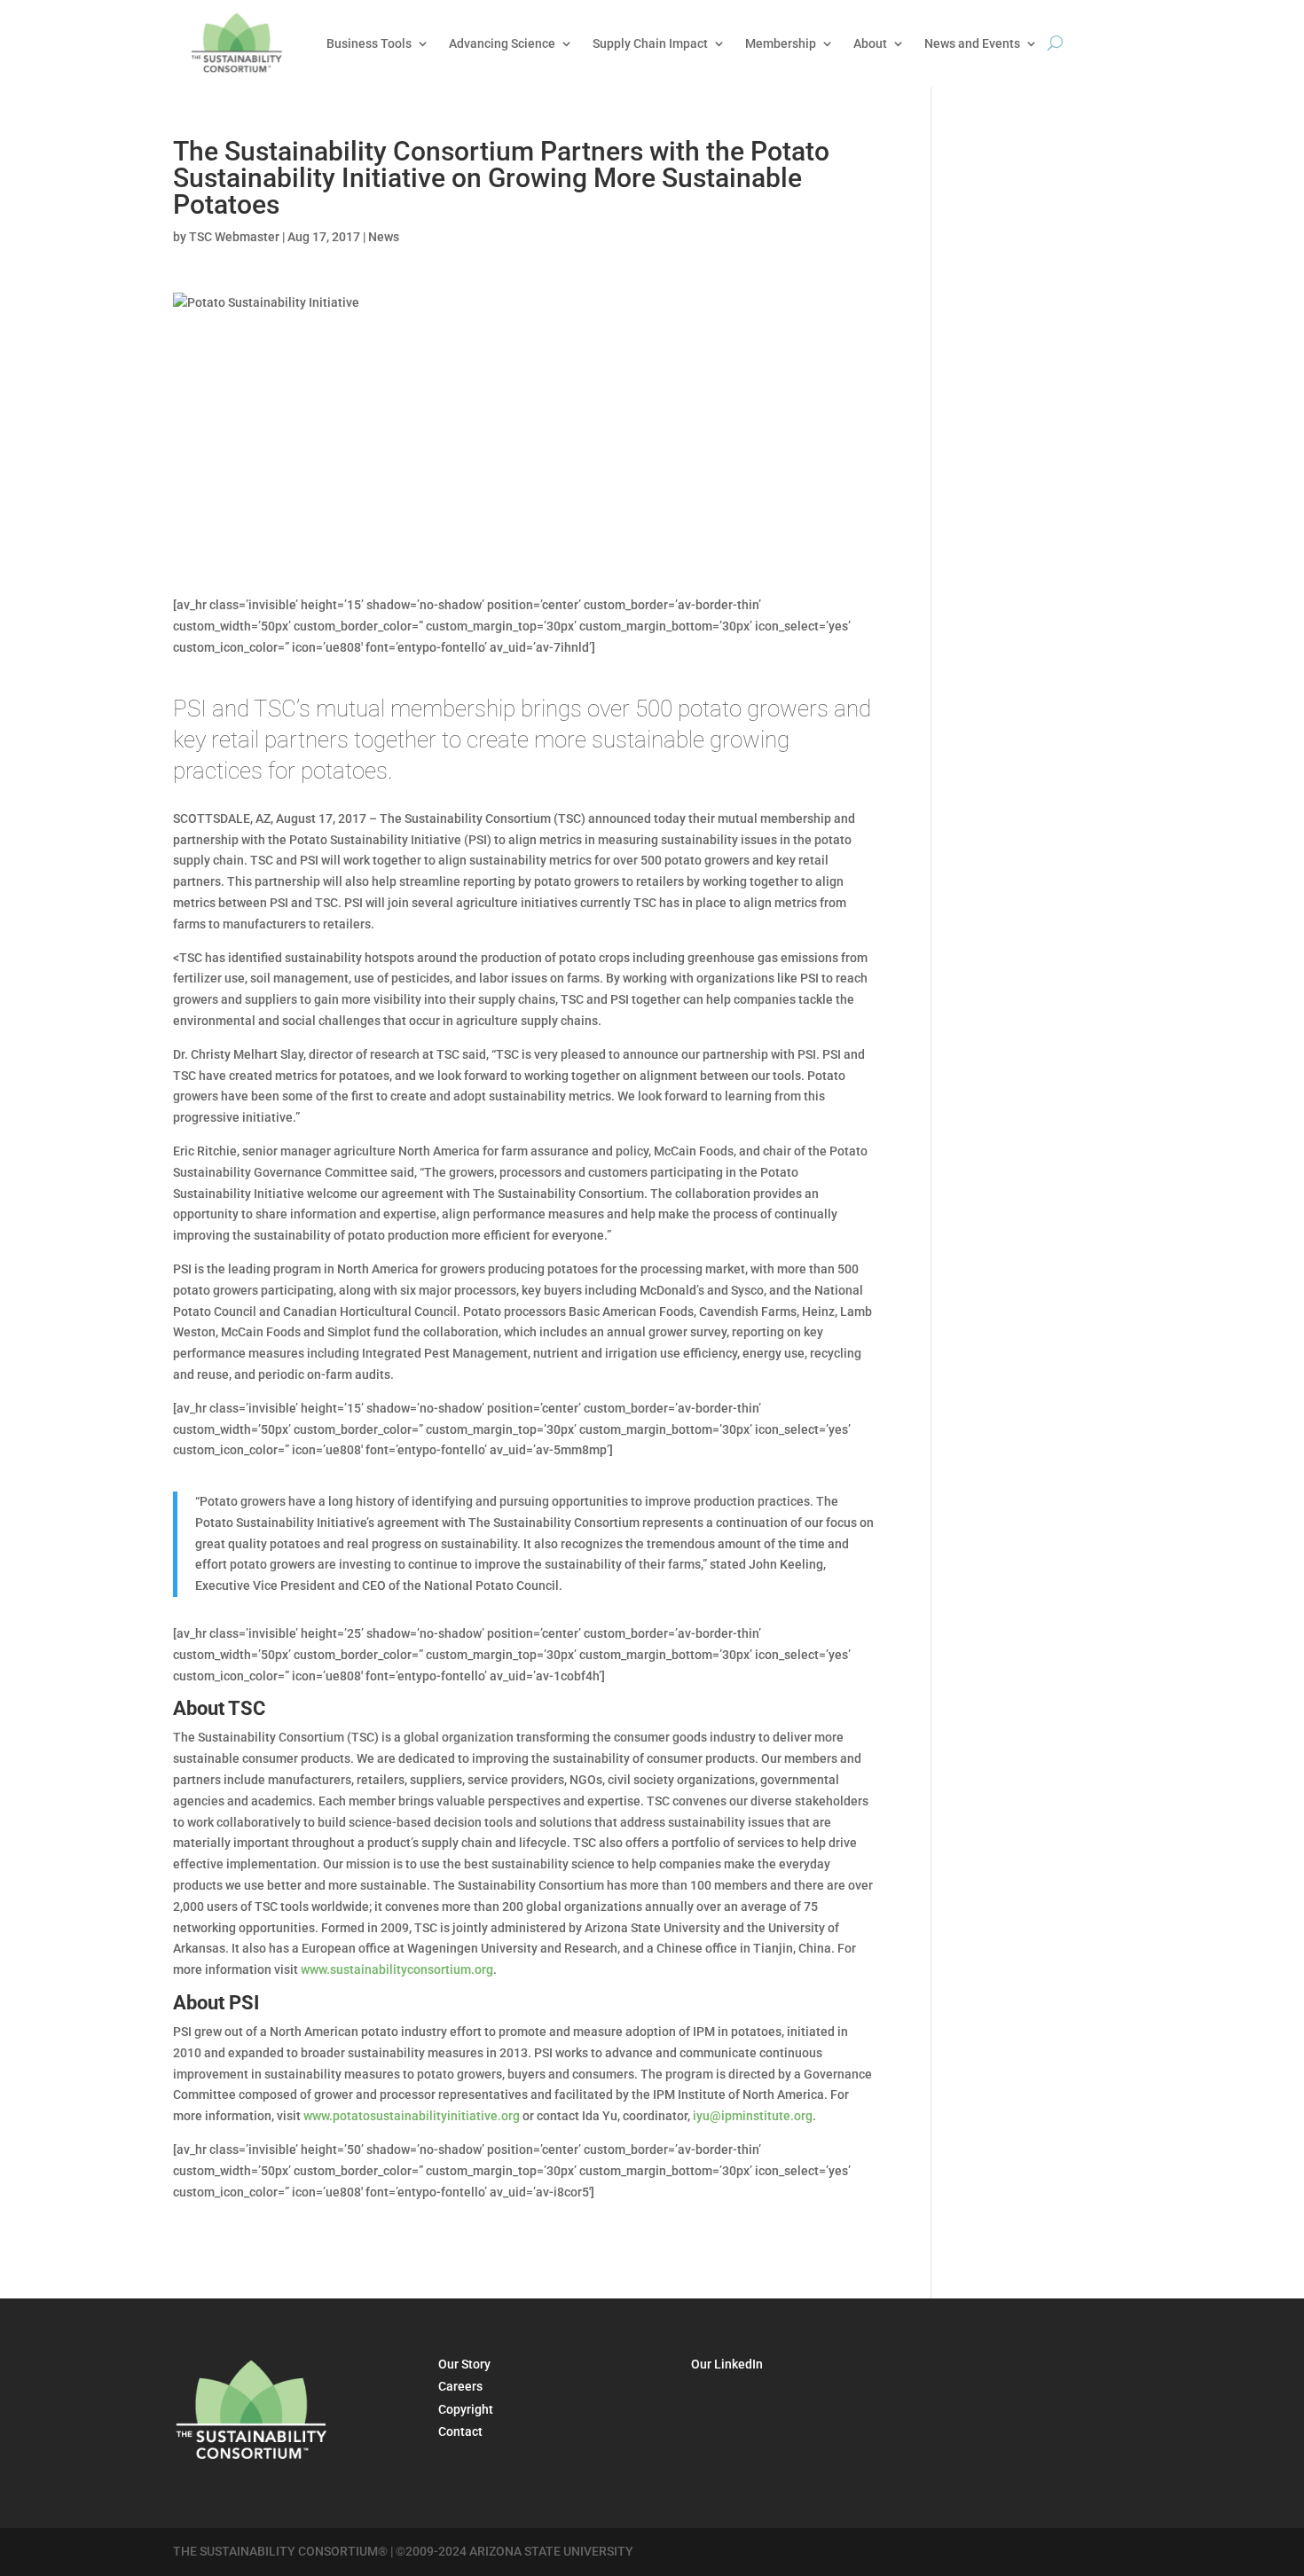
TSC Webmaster (234, 237)
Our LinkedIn (727, 2364)
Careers (460, 2386)
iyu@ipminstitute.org (753, 2116)
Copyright (466, 2409)
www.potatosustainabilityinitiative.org (412, 2116)
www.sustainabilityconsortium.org (397, 1969)
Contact (460, 2431)
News (384, 237)
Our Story (464, 2364)
